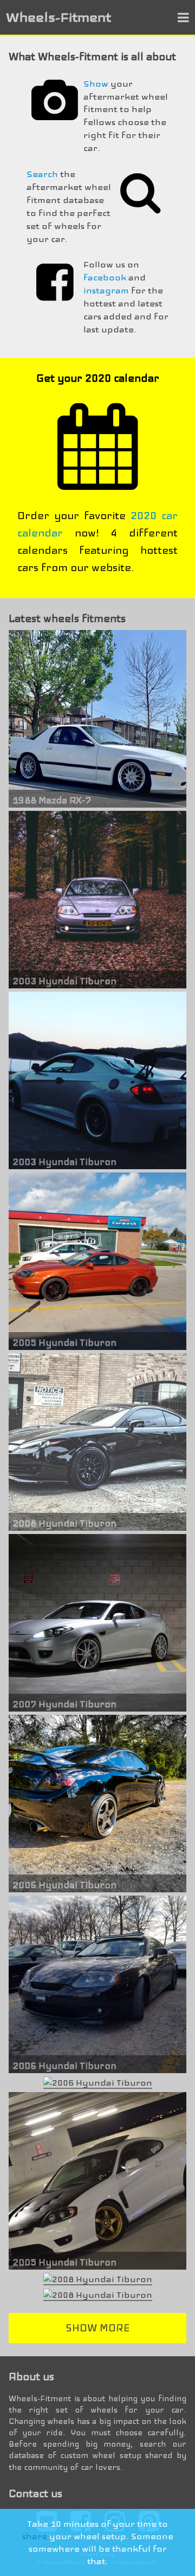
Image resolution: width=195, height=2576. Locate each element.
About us (31, 2377)
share (35, 2536)
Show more (97, 2328)
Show (96, 84)
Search (42, 174)
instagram (106, 290)
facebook (105, 277)
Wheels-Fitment (58, 17)
